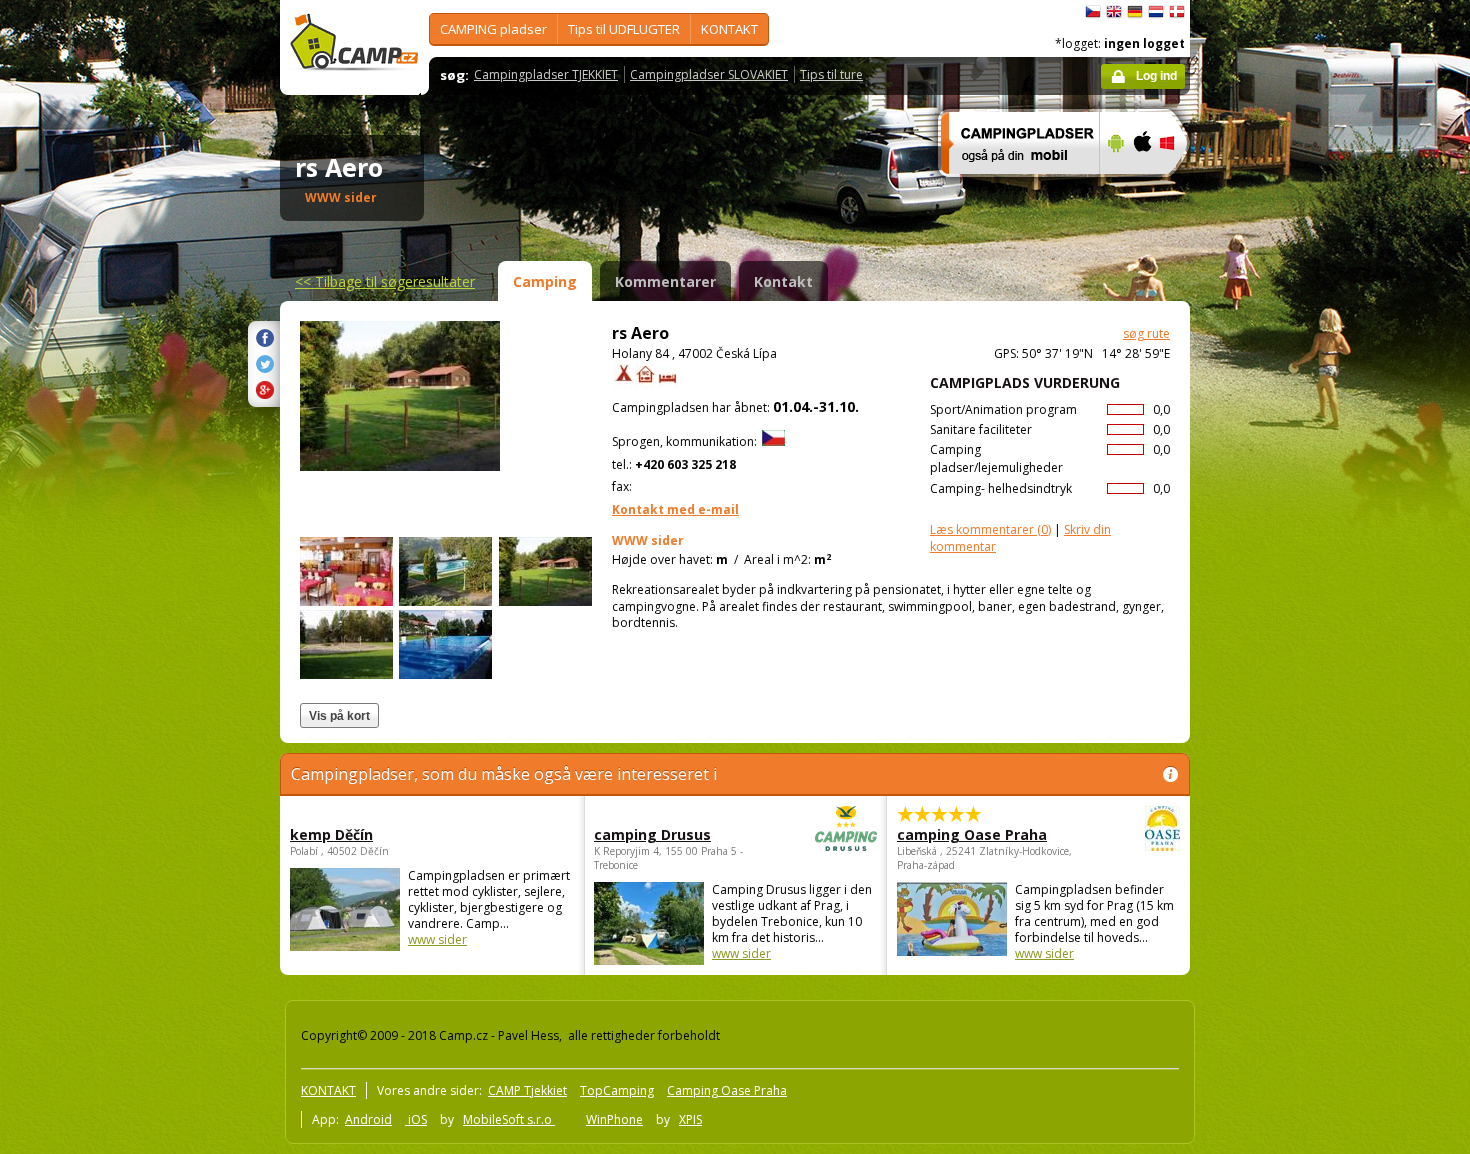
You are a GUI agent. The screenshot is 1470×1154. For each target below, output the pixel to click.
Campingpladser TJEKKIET (546, 74)
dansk (1177, 12)
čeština (1093, 12)
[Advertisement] (1274, 601)
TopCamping (617, 1090)
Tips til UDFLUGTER (624, 29)
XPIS (690, 1119)
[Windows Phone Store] (1179, 187)
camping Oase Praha (972, 834)
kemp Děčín (331, 834)
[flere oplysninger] (1011, 187)
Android (368, 1119)
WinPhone (614, 1119)
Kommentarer (665, 281)
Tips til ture (831, 74)
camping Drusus (652, 834)
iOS (416, 1119)
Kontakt (783, 281)
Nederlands (1156, 12)
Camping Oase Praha (727, 1090)
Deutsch (1135, 12)
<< (385, 281)
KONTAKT (729, 29)
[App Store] (1141, 187)
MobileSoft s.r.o (509, 1119)
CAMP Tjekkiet (527, 1090)
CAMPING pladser (493, 29)
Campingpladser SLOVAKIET (709, 74)
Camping (545, 281)
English (1114, 12)
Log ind (1156, 76)
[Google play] (1113, 187)
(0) (990, 529)
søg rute (1146, 333)
